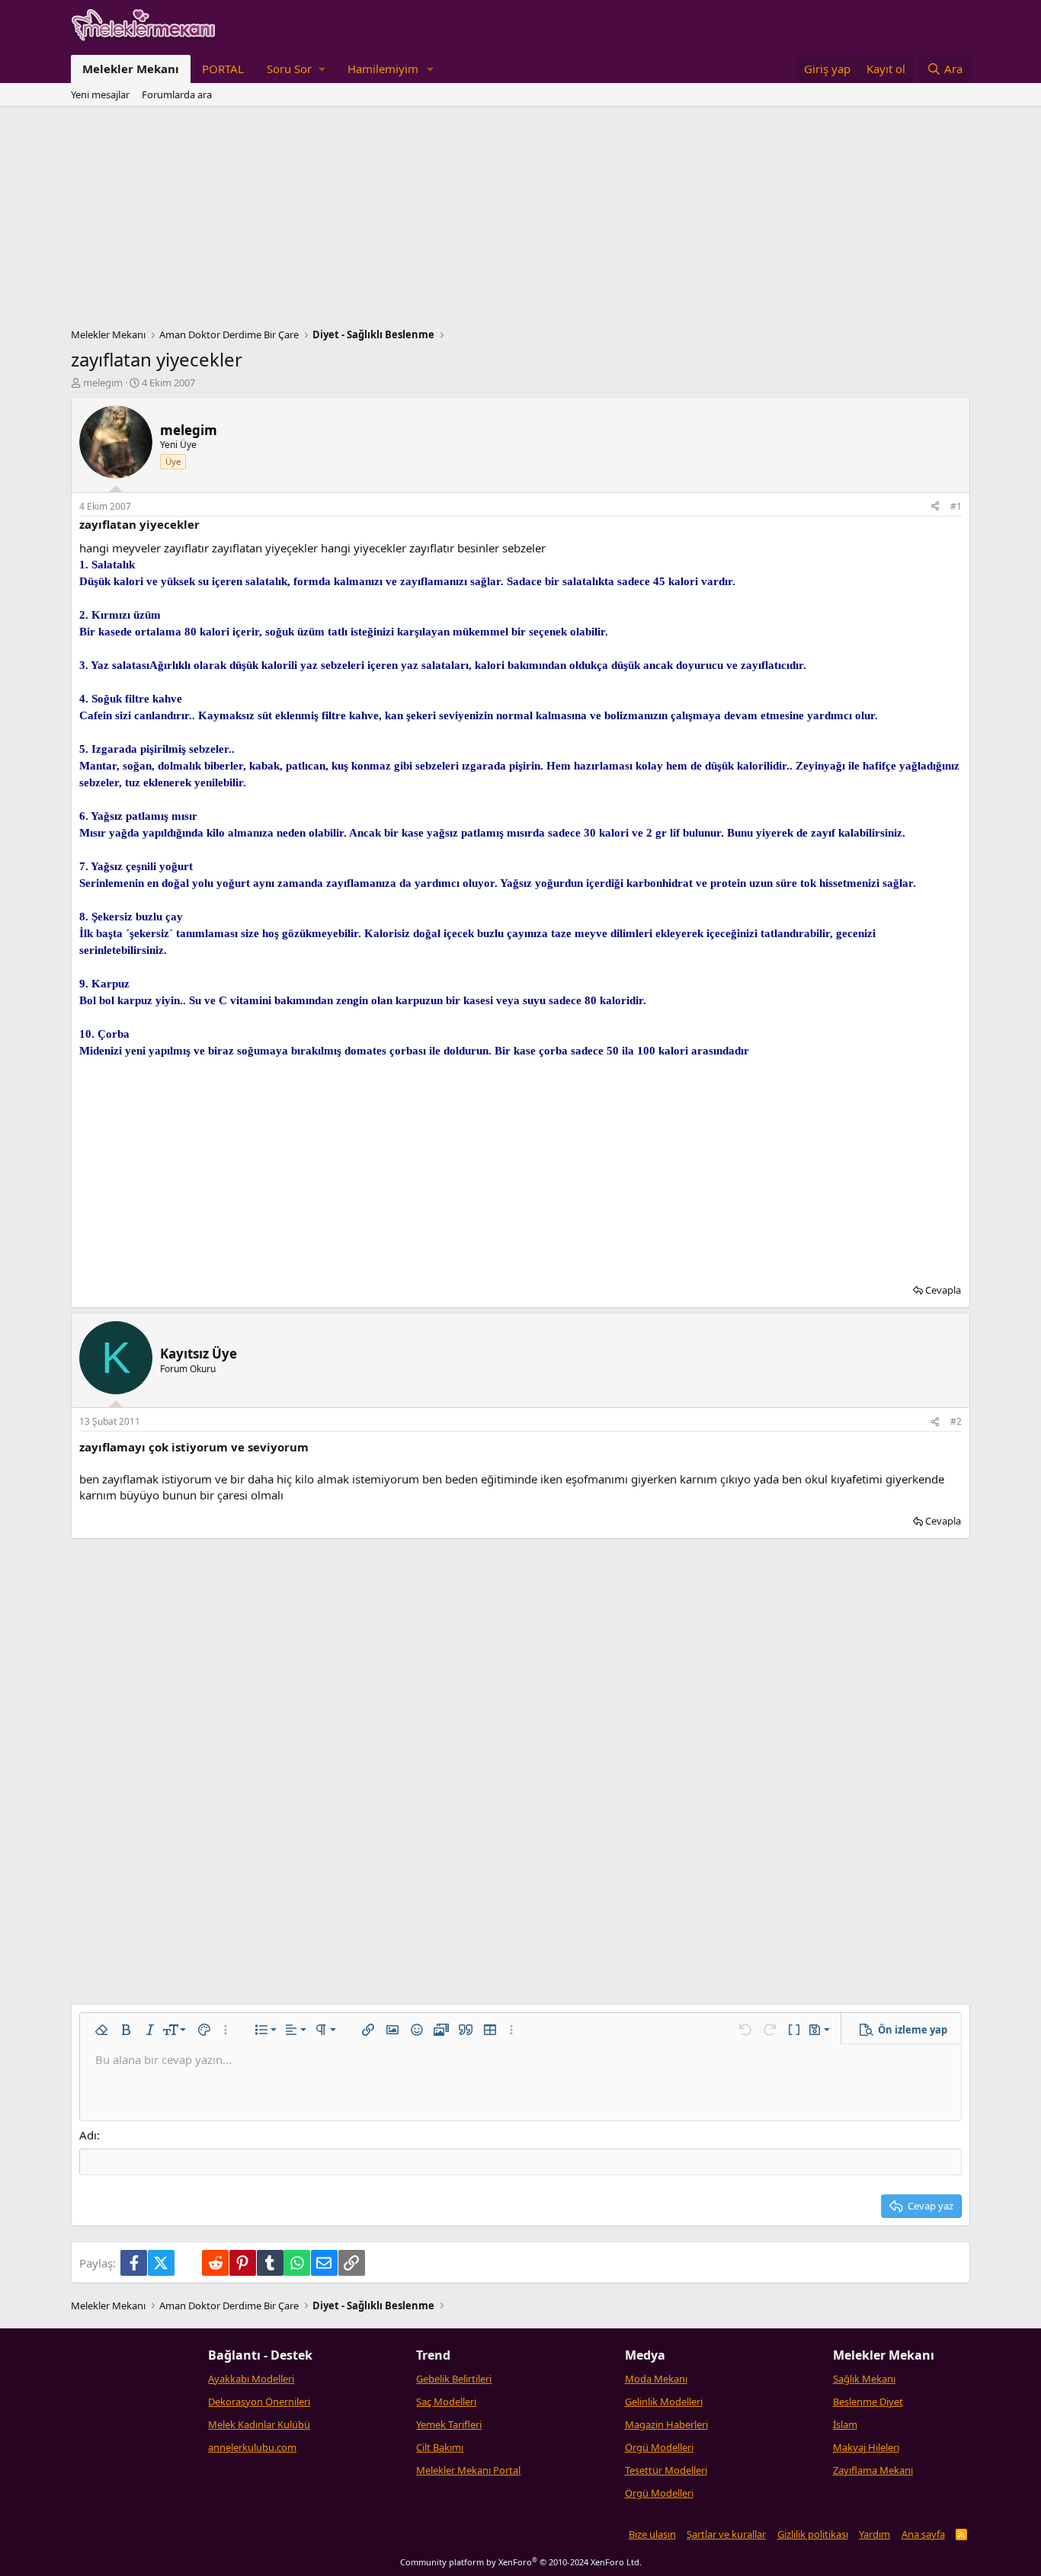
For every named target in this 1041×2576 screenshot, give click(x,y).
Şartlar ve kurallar (726, 2534)
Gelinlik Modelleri (664, 2402)
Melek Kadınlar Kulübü (259, 2424)
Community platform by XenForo (521, 2562)
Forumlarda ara (177, 94)
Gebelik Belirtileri (454, 2379)
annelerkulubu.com (252, 2447)
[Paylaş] (935, 507)
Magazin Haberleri (666, 2424)
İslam (845, 2424)
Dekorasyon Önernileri (259, 2402)
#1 (956, 506)
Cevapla (943, 1290)
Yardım (874, 2534)
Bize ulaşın (652, 2534)
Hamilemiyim (383, 69)
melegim (103, 382)
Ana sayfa (923, 2534)
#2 (956, 1421)
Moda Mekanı (656, 2379)
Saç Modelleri (446, 2402)
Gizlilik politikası (813, 2534)
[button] (296, 69)
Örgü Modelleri (659, 2447)
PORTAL (223, 69)
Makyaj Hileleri (866, 2447)
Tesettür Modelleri (666, 2470)
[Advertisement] (520, 221)
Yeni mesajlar (100, 94)
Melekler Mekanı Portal (468, 2470)
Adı (88, 2135)
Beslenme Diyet (868, 2402)
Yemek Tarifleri (449, 2424)
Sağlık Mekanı (864, 2379)
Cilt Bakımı (440, 2447)
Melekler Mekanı (131, 69)
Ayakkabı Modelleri (251, 2379)
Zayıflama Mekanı (873, 2470)
